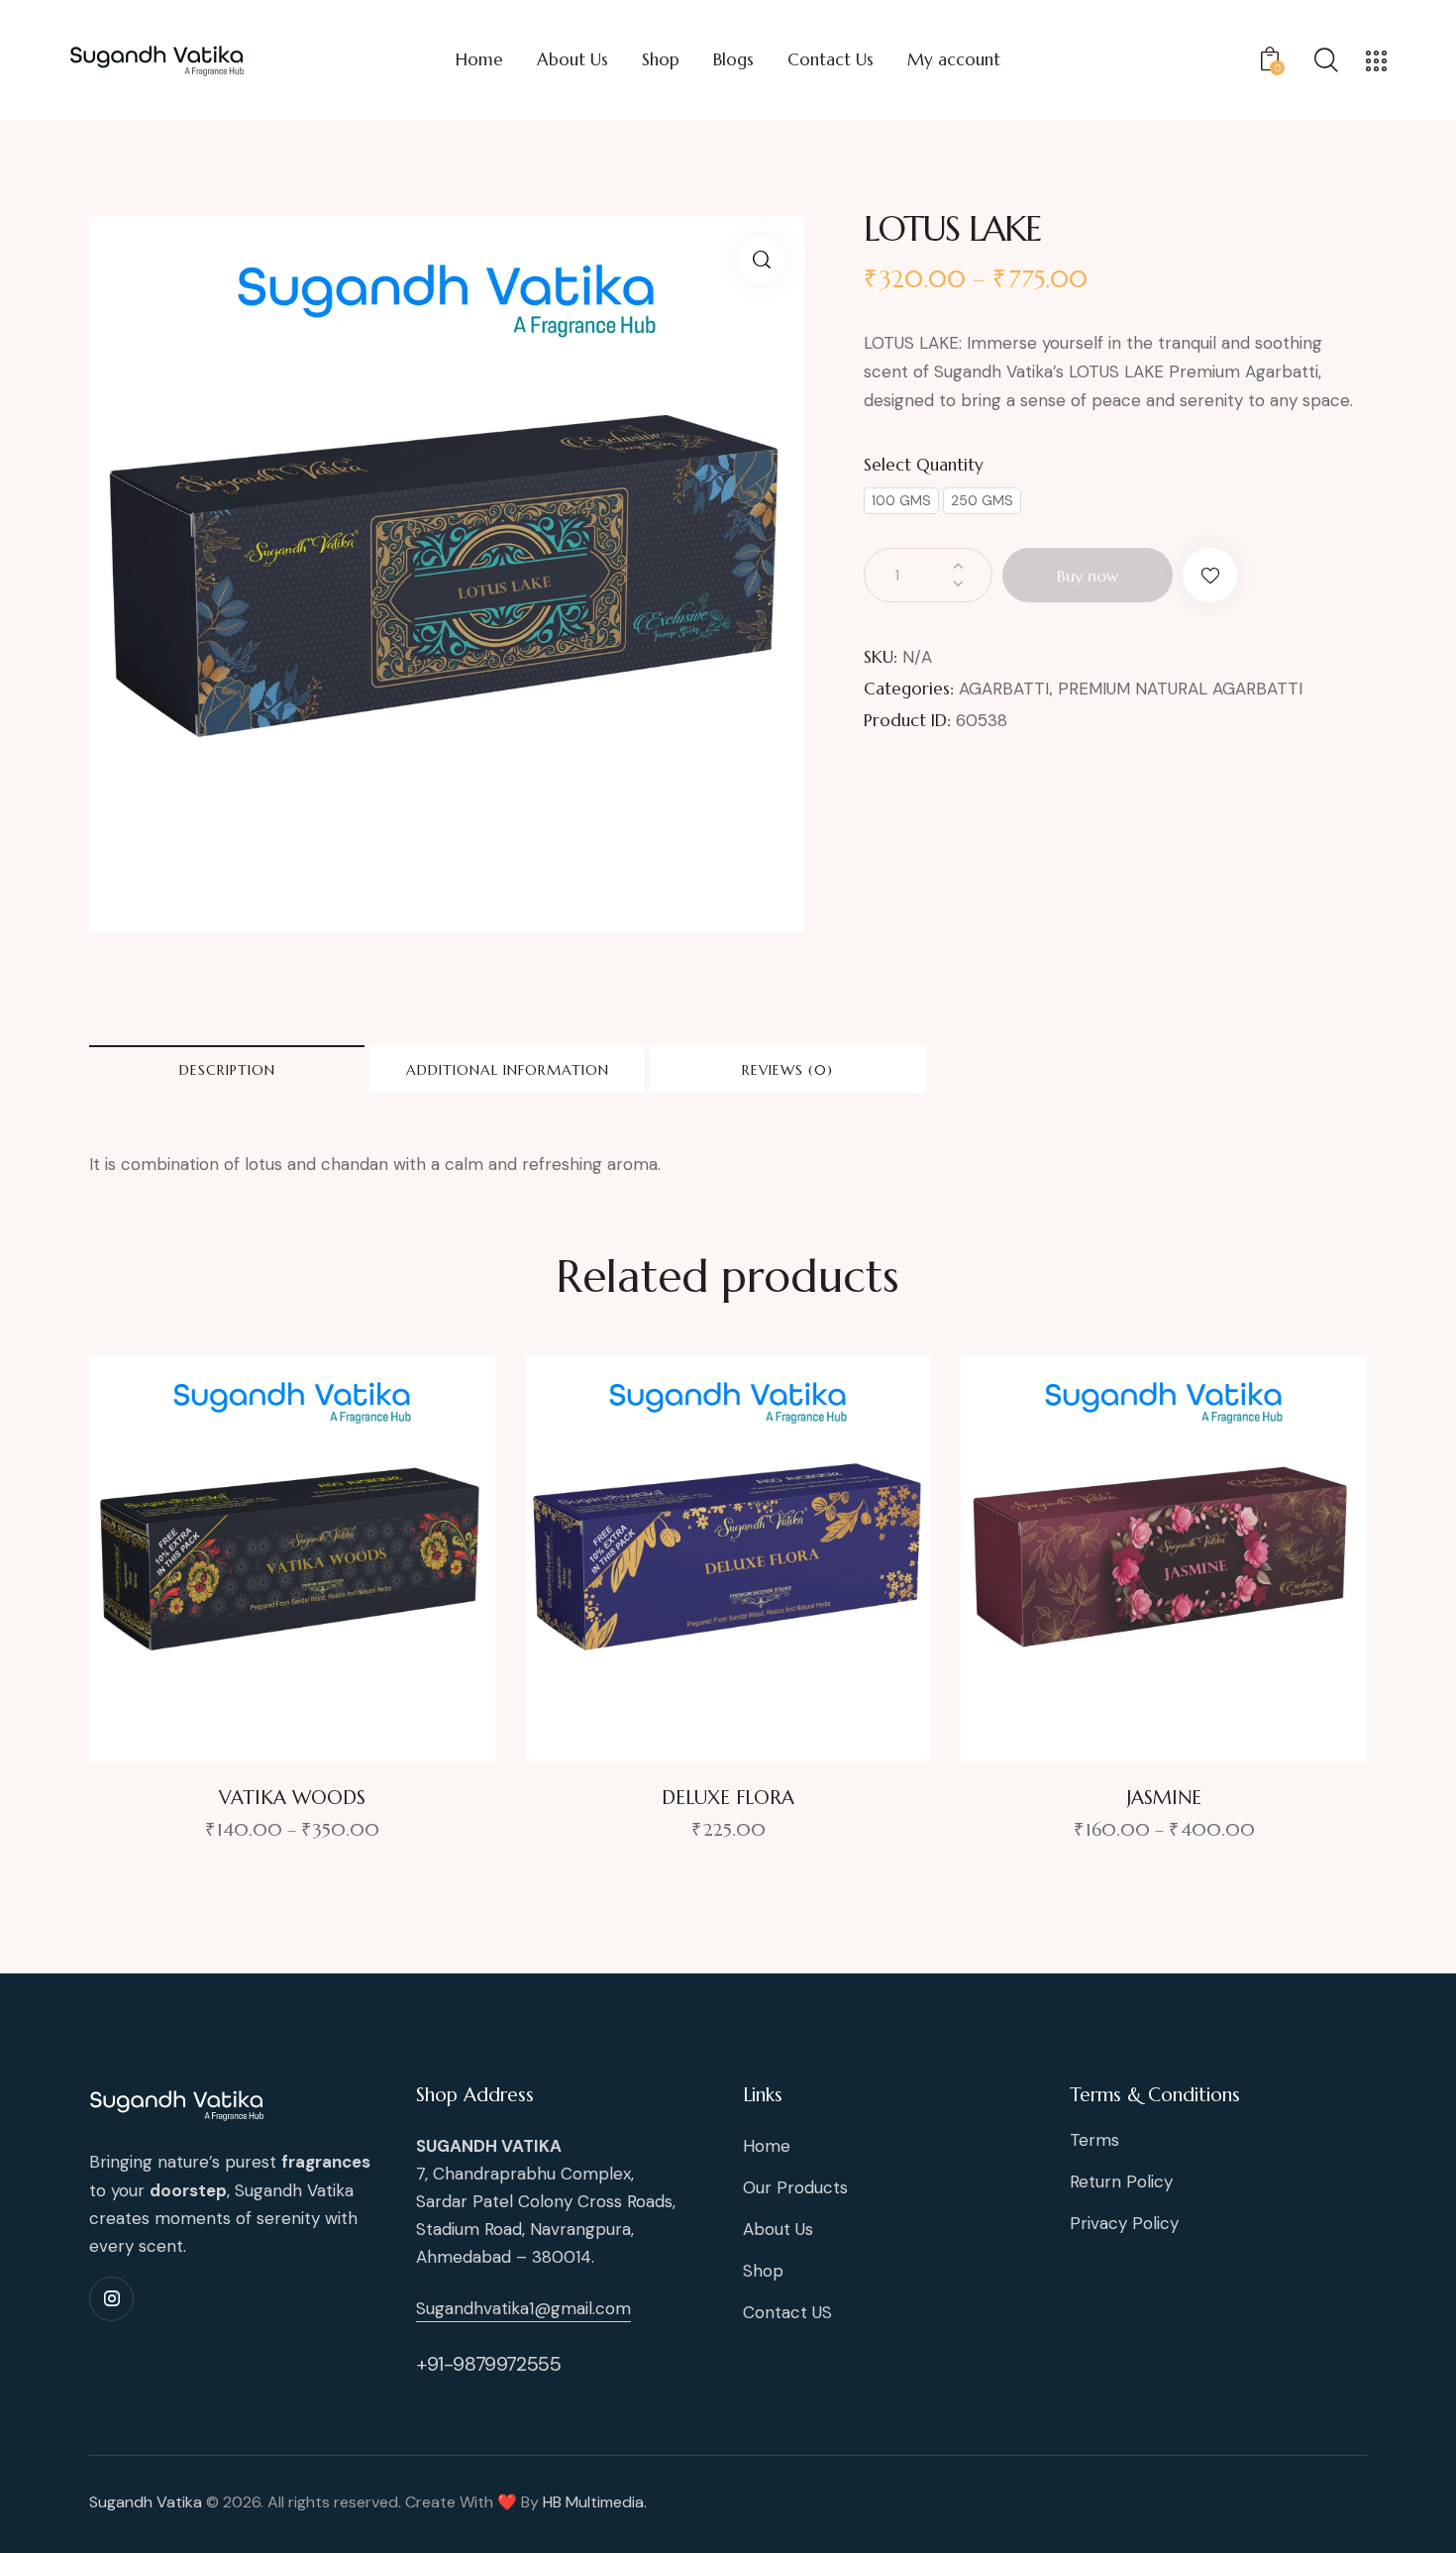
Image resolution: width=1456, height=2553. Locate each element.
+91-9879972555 (488, 2364)
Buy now (1088, 576)
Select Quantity (924, 465)
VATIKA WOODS (292, 1797)
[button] (761, 260)
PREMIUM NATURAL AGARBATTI (1180, 689)
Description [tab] (227, 1070)
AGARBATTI (1004, 689)
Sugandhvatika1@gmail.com (523, 2308)
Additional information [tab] (508, 1070)
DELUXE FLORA (728, 1797)
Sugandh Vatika (146, 2502)
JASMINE (1164, 1797)
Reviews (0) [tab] (787, 1070)
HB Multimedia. (595, 2502)
